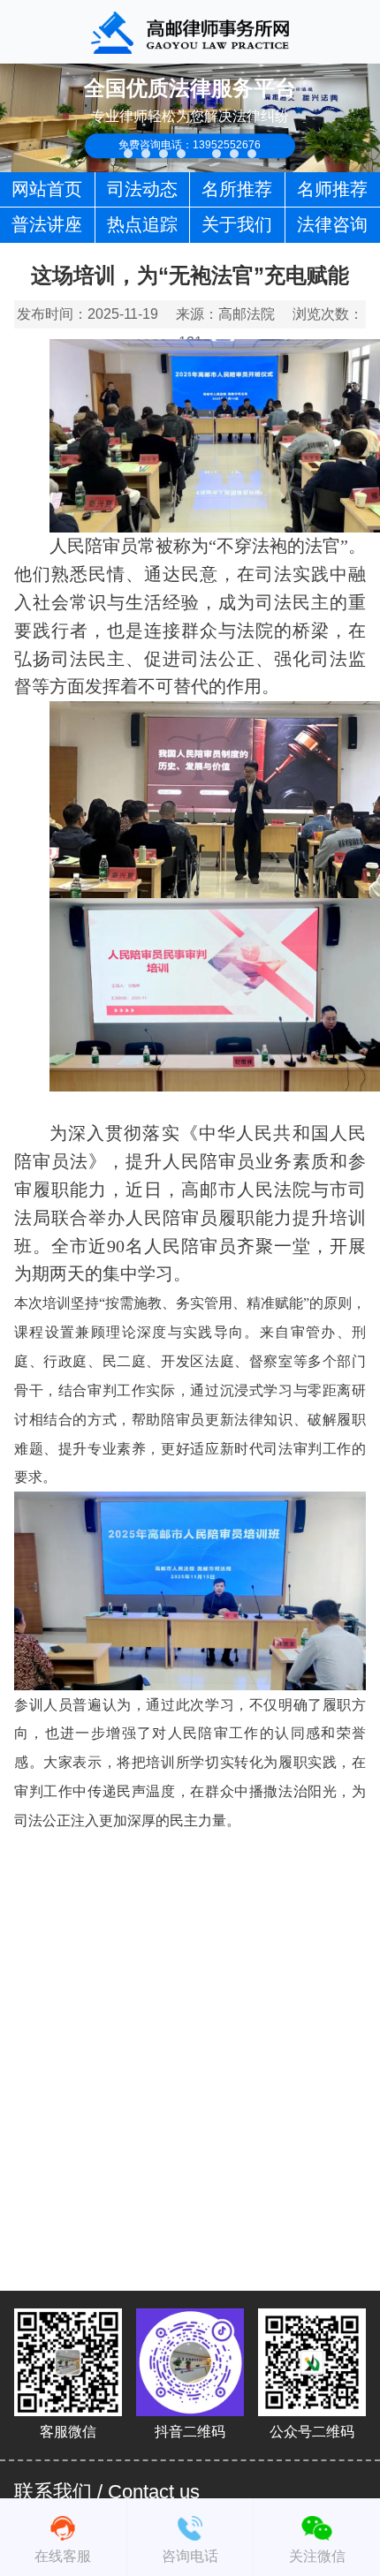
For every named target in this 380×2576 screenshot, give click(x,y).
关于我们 (237, 224)
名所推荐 (237, 189)
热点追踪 (142, 224)
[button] (128, 154)
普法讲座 (47, 224)
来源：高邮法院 (225, 314)
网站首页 (47, 189)
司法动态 (142, 189)
